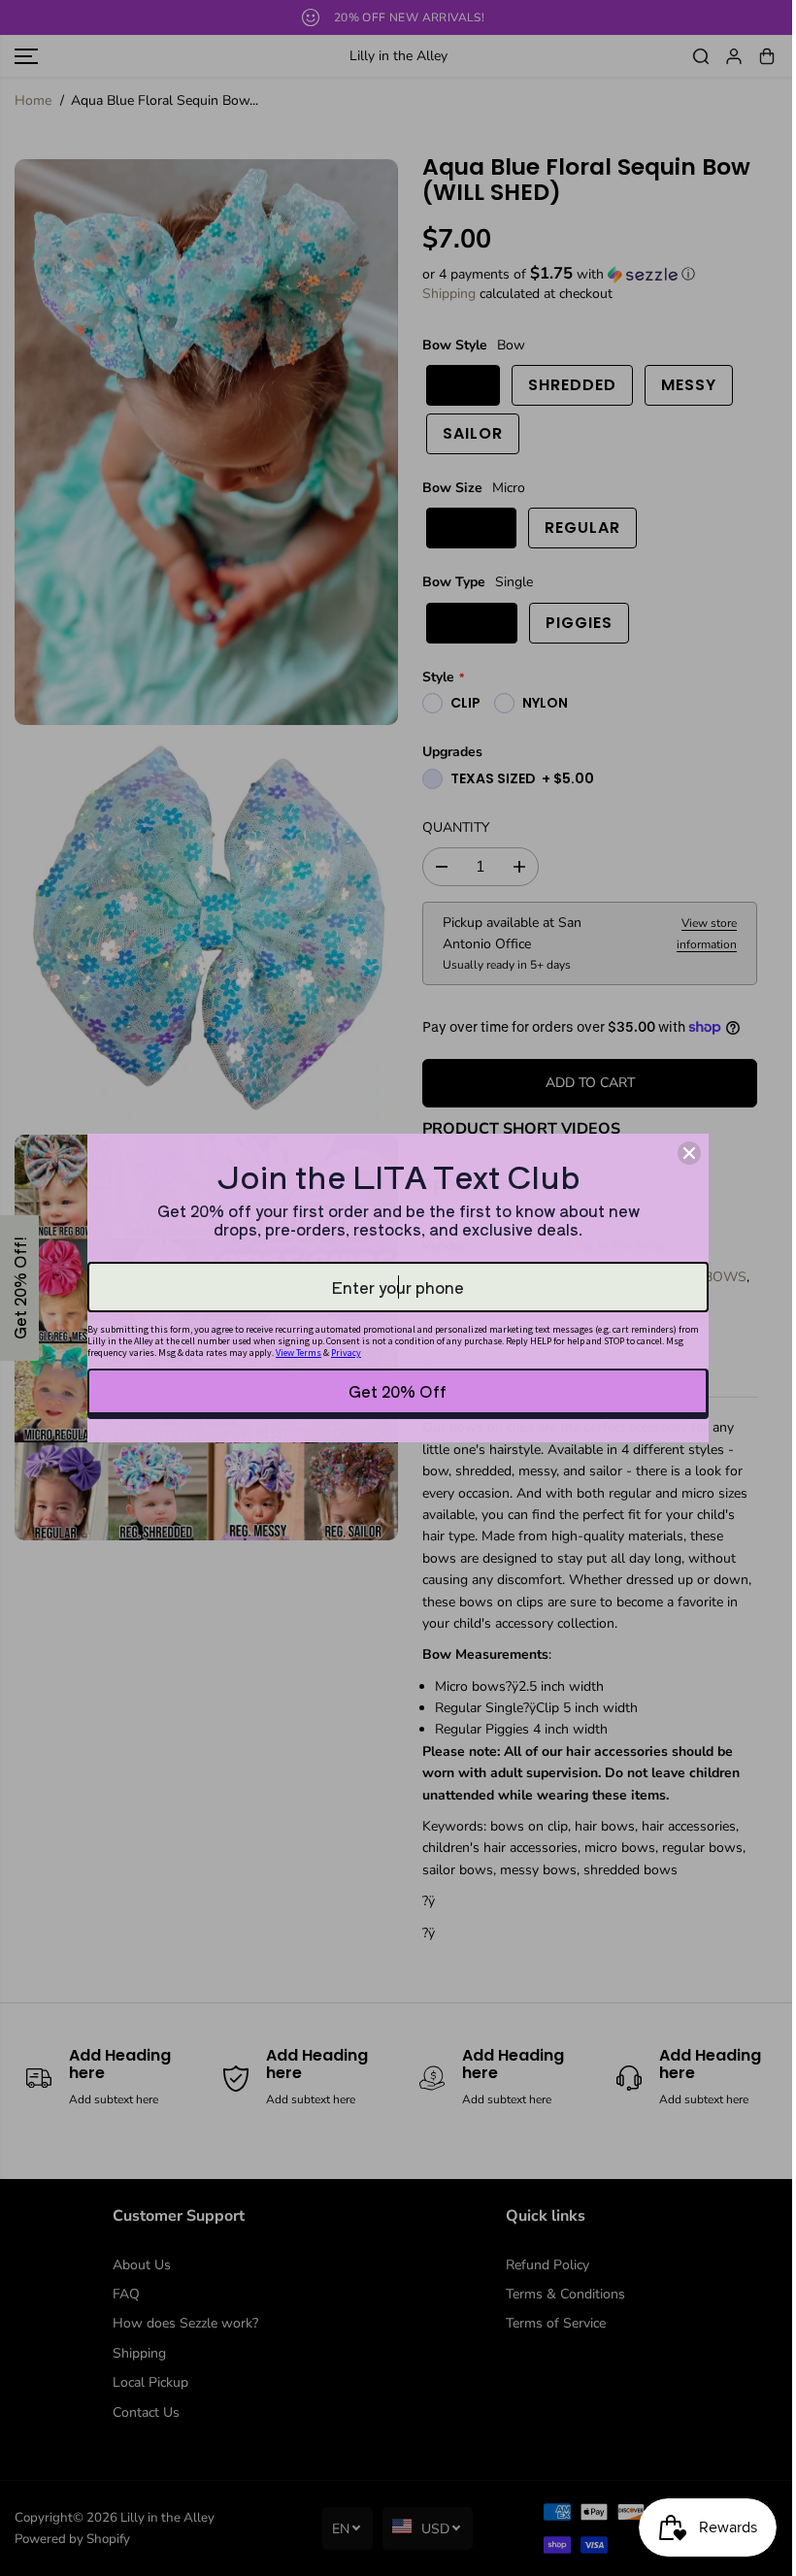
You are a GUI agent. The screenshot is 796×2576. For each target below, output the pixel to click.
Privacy (346, 1353)
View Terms (298, 1353)
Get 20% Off (398, 1391)
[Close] (689, 1153)
